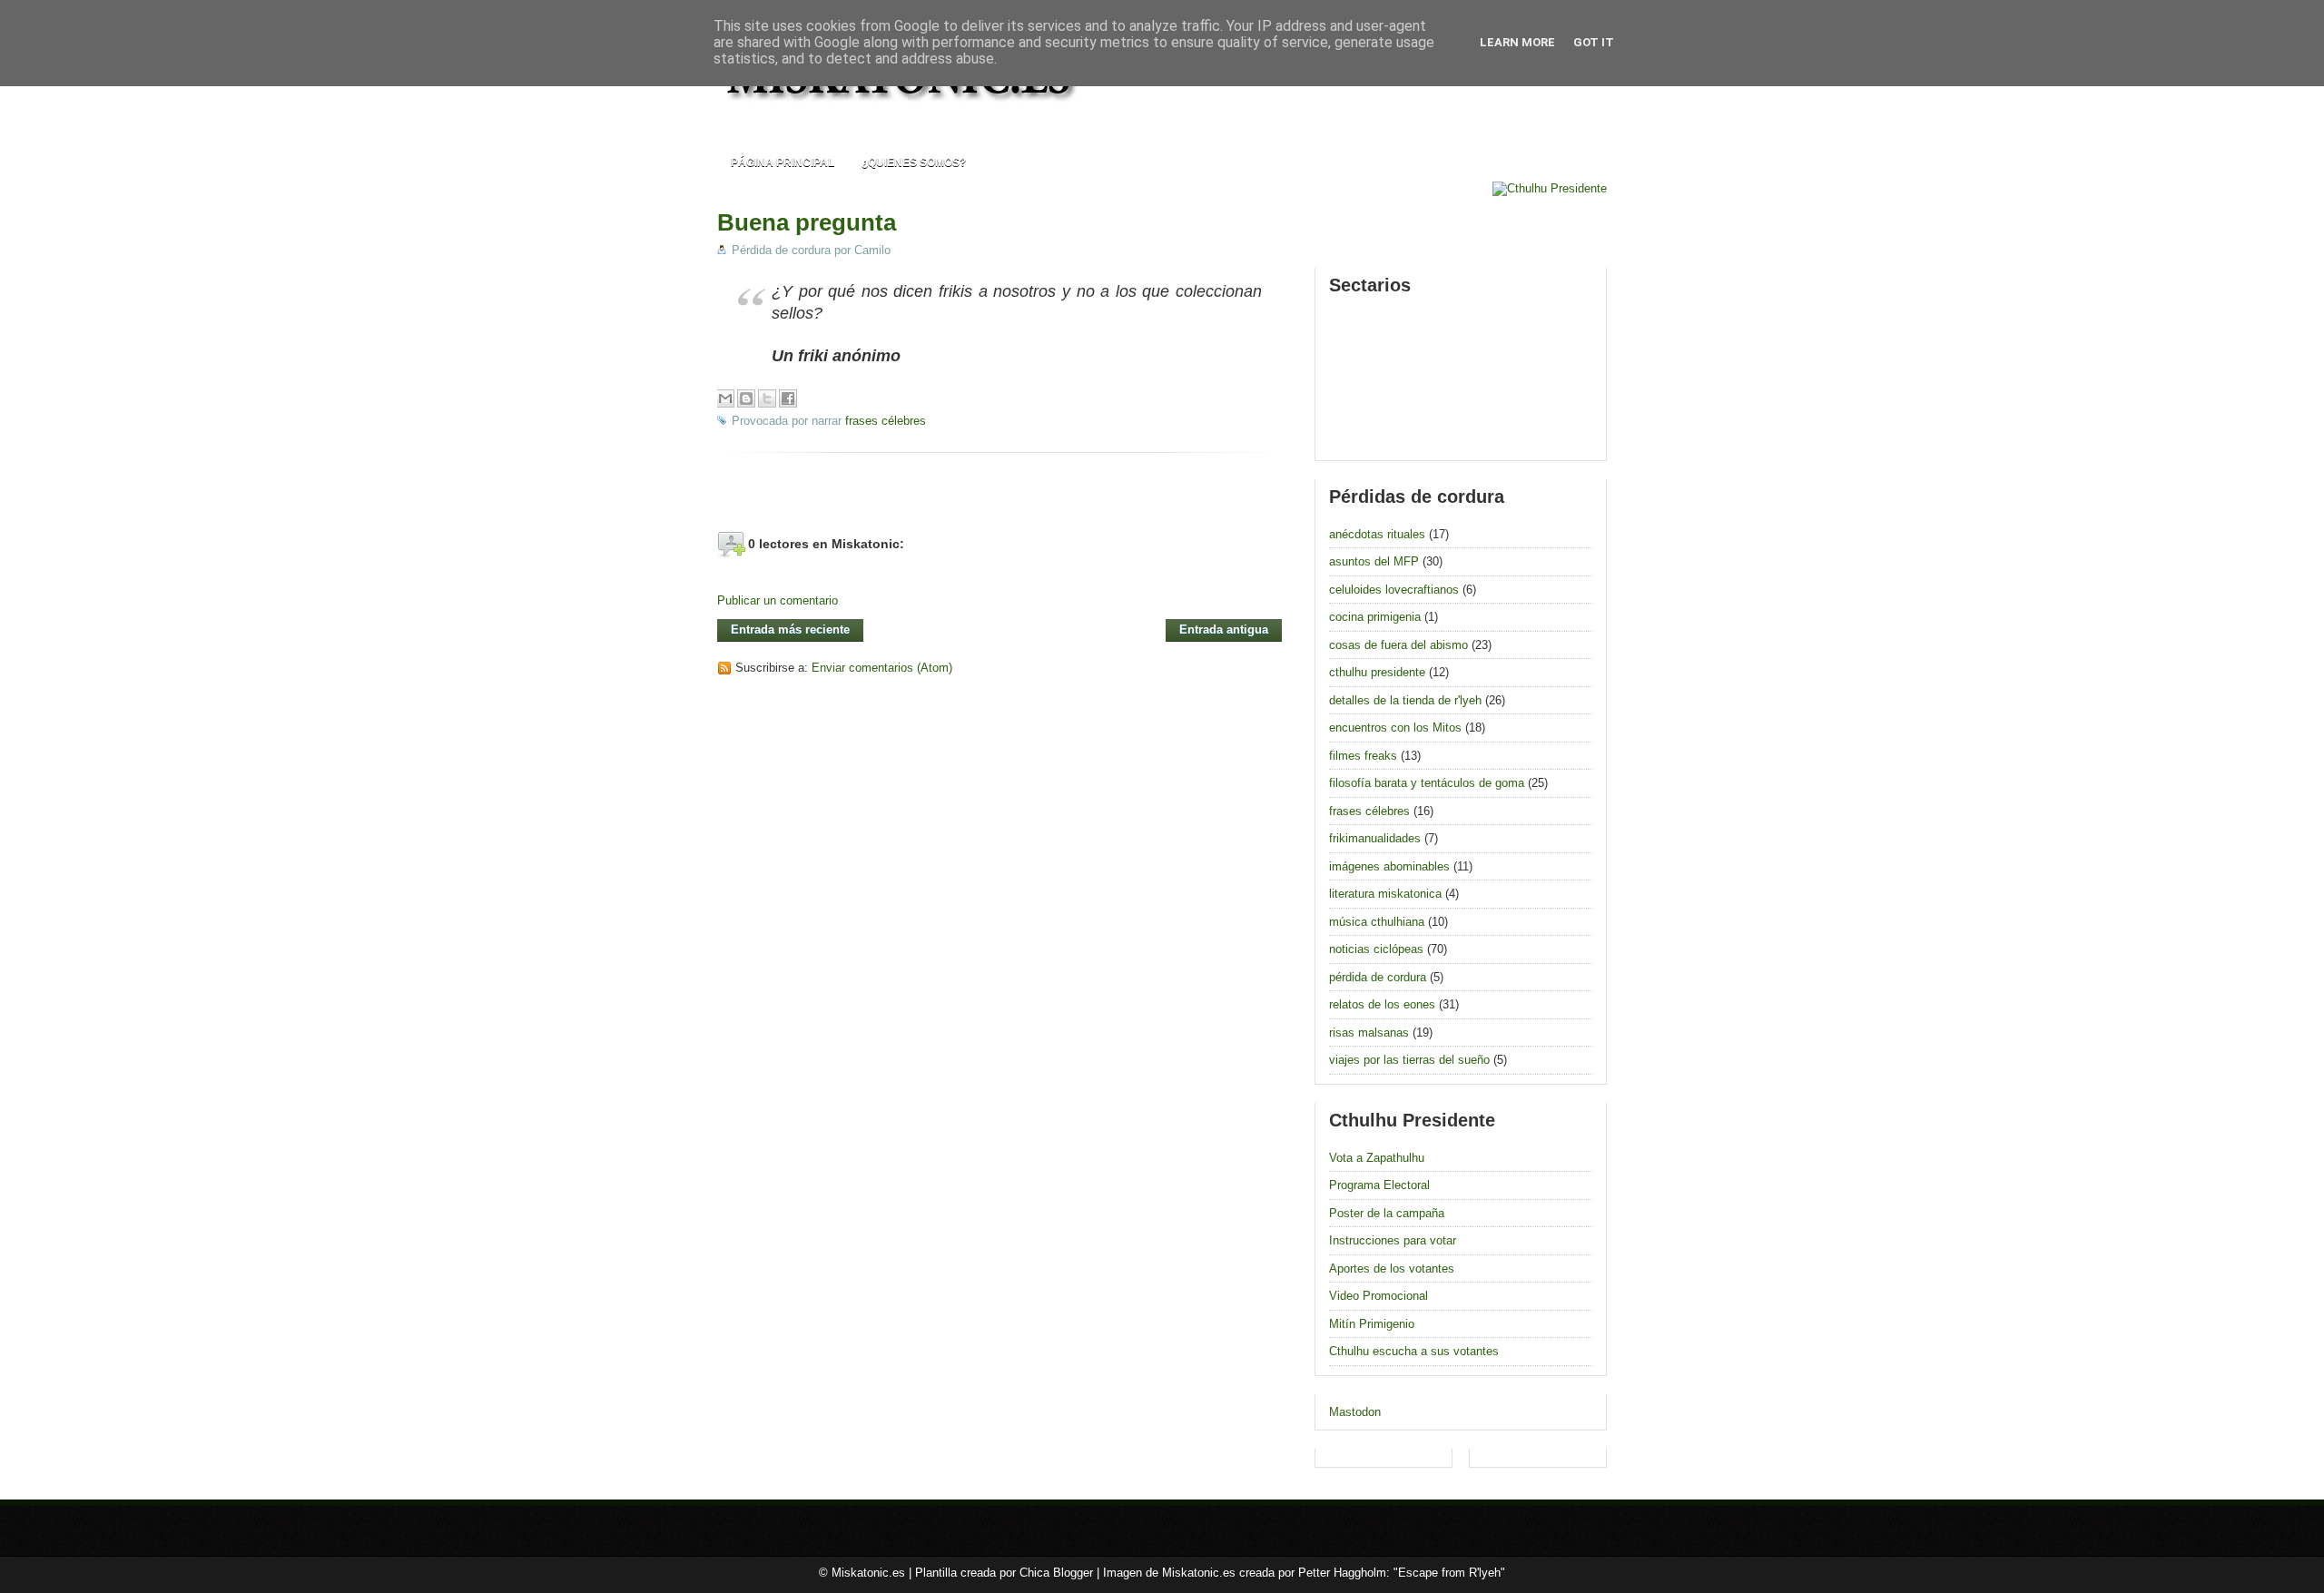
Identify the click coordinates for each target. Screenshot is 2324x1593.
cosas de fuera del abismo (1398, 645)
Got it (1594, 42)
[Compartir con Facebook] (788, 398)
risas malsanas (1369, 1032)
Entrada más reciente (790, 629)
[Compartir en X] (767, 398)
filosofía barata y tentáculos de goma (1427, 783)
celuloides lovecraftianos (1394, 590)
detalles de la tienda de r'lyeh (1405, 700)
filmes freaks (1363, 756)
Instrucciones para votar (1393, 1240)
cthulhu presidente (1377, 672)
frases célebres (886, 421)
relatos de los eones (1382, 1004)
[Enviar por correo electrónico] (725, 398)
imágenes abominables (1389, 866)
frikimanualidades (1375, 838)
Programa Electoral (1379, 1185)
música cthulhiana (1377, 922)
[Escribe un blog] (746, 398)
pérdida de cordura (1378, 977)
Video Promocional (1379, 1296)
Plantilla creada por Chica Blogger (1004, 1573)
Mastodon (1355, 1412)
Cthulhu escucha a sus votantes (1414, 1351)
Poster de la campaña (1387, 1213)
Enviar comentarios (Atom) (882, 668)
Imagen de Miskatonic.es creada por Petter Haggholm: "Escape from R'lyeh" (1304, 1573)
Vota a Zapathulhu (1377, 1158)
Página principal (783, 162)
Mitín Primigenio (1372, 1324)
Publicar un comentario (778, 600)
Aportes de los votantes (1392, 1268)
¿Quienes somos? (914, 162)
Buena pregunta (807, 222)
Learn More (1517, 42)
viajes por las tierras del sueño (1409, 1060)
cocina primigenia (1375, 617)
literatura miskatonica (1385, 894)
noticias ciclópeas (1376, 949)
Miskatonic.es (868, 1573)
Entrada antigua (1224, 629)
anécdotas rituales (1377, 534)
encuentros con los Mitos (1395, 728)
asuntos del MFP (1374, 561)
